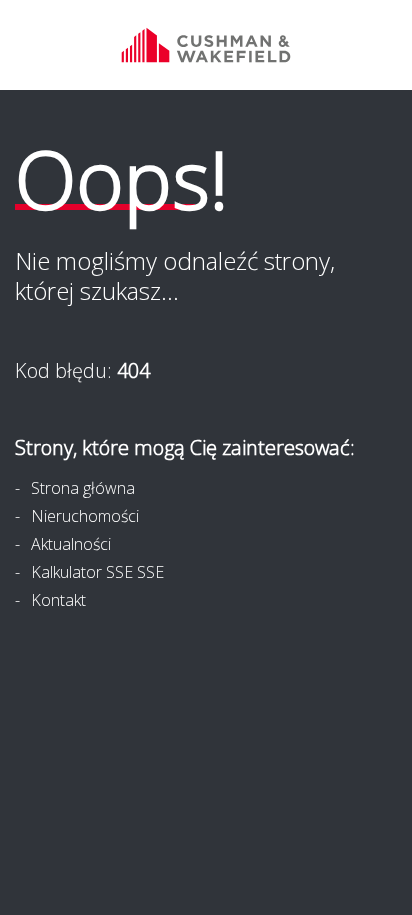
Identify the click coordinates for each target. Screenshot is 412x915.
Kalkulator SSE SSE (97, 572)
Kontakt (58, 600)
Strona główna (83, 488)
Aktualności (71, 544)
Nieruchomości (85, 516)
